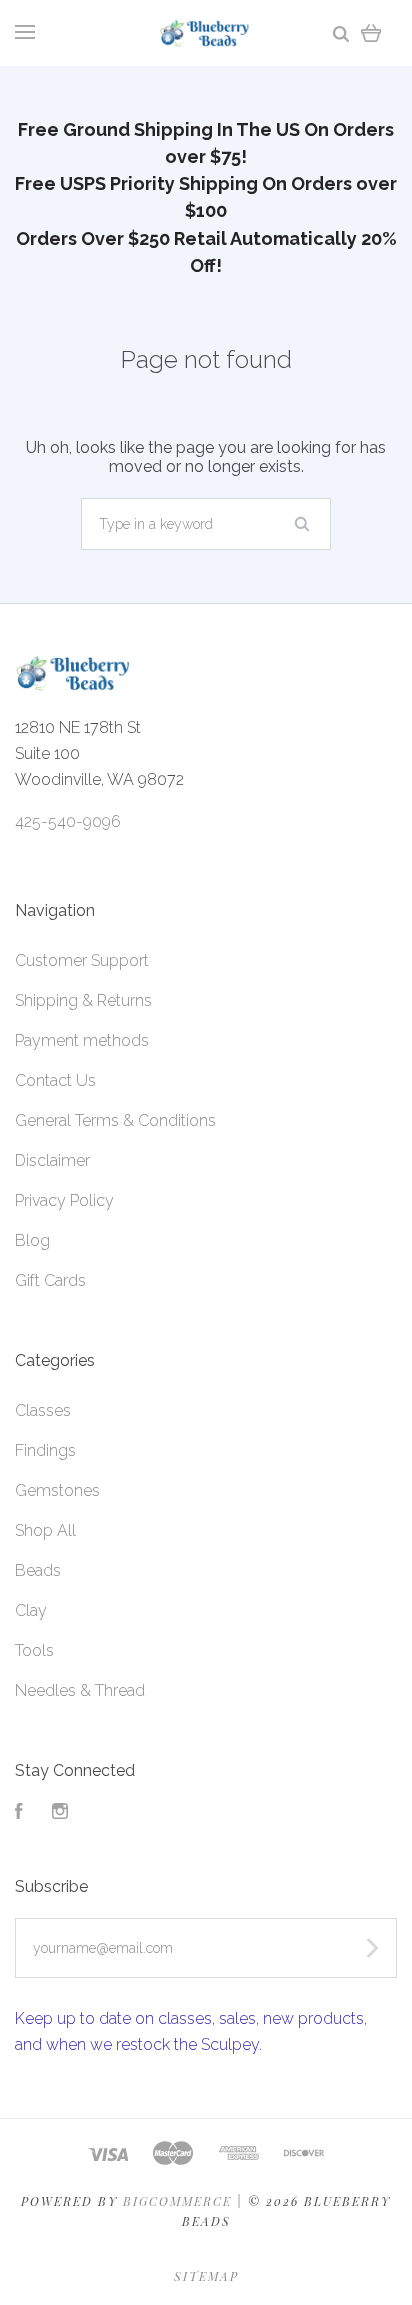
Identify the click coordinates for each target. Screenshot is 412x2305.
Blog (32, 1240)
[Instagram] (60, 1813)
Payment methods (82, 1040)
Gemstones (57, 1490)
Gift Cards (50, 1280)
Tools (34, 1650)
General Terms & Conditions (115, 1120)
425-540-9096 (68, 821)
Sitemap (206, 2276)
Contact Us (55, 1080)
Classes (43, 1410)
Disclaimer (52, 1160)
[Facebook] (19, 1813)
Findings (45, 1450)
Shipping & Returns (83, 1000)
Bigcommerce (177, 2201)
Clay (31, 1610)
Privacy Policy (64, 1200)
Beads (38, 1570)
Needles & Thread (80, 1690)
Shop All (45, 1530)
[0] (371, 32)
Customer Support (82, 960)
